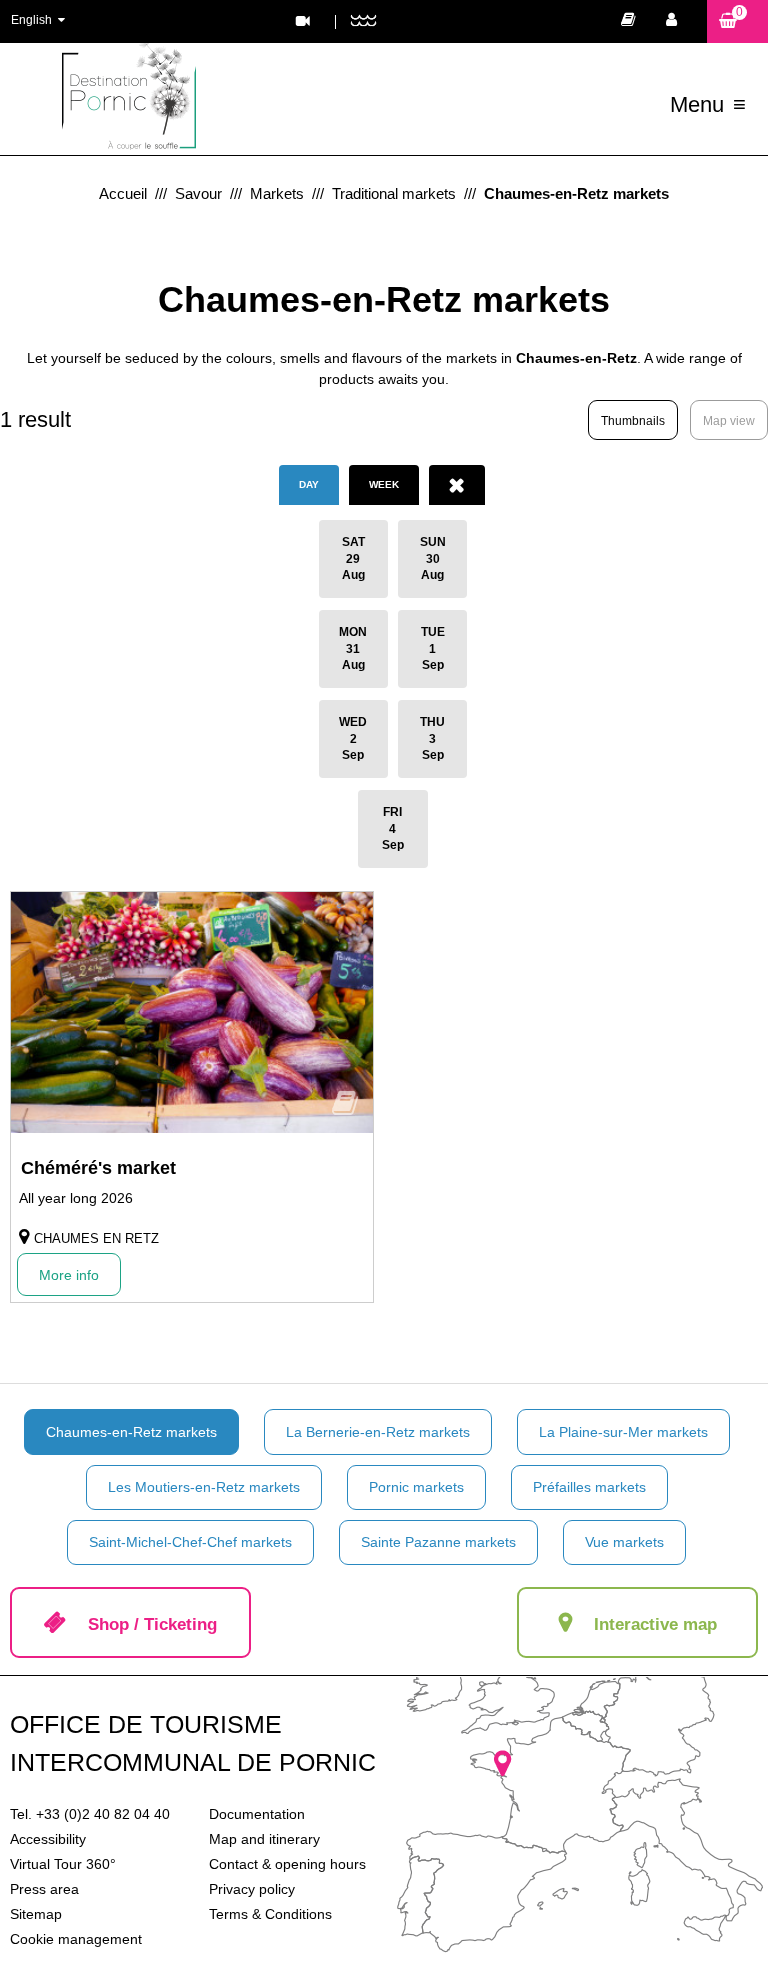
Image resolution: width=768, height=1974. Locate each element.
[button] (737, 21)
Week (384, 484)
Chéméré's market (98, 1168)
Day (309, 484)
